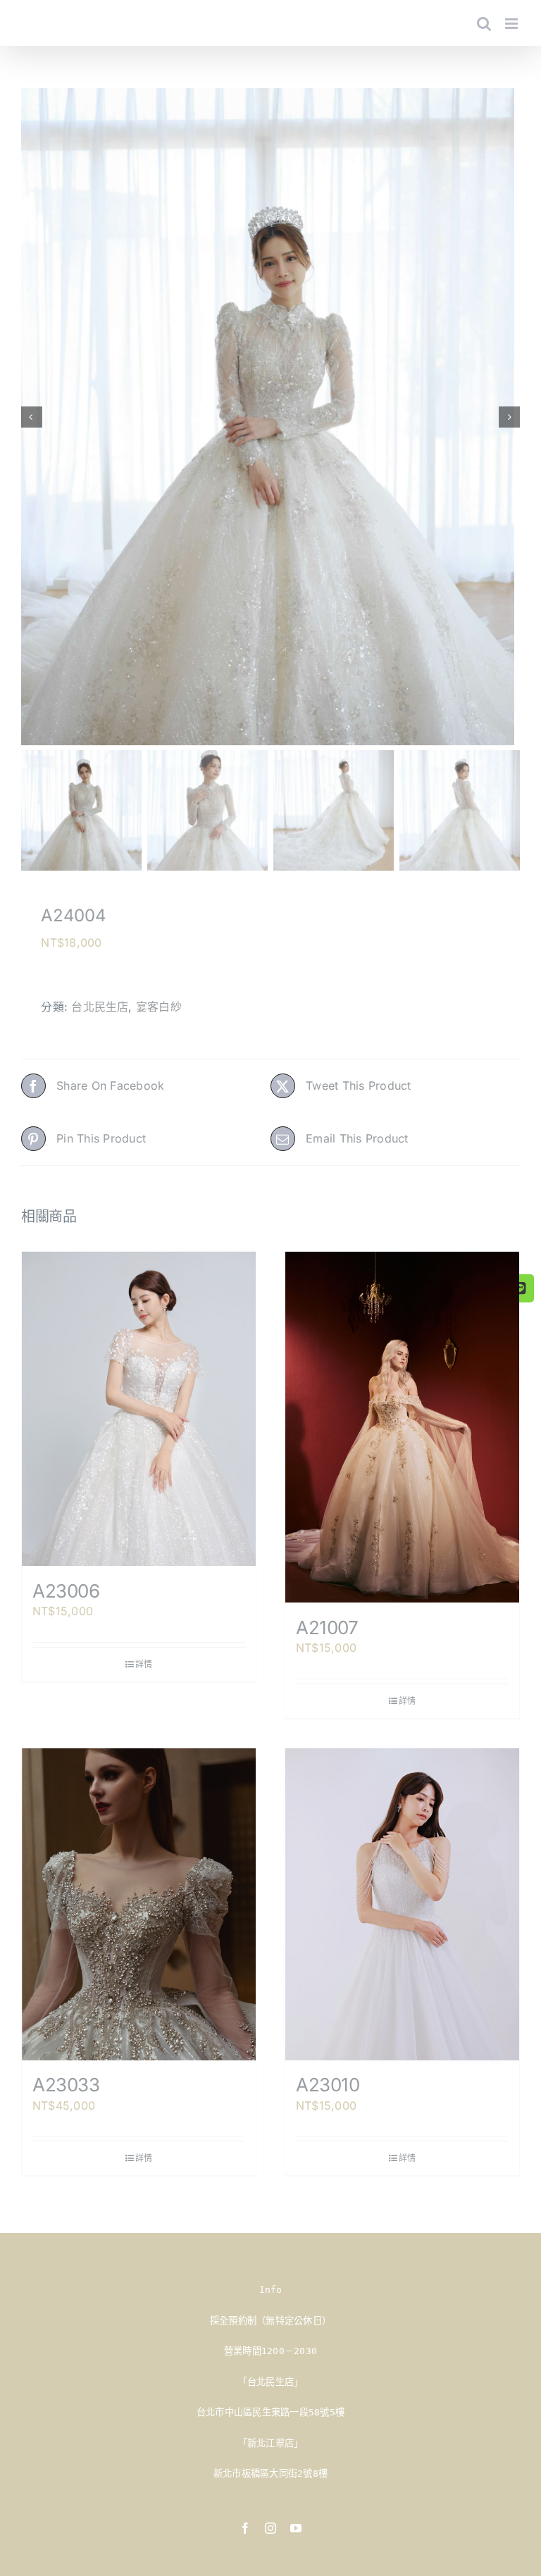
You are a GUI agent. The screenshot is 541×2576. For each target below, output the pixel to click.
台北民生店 (100, 1007)
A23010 (328, 2085)
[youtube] (296, 2528)
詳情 (144, 1664)
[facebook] (245, 2528)
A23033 (66, 2085)
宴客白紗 (159, 1007)
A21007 (327, 1628)
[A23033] (139, 1904)
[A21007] (402, 1427)
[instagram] (270, 2528)
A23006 (66, 1591)
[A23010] (402, 1904)
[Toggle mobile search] (484, 24)
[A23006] (139, 1409)
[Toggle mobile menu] (512, 24)
